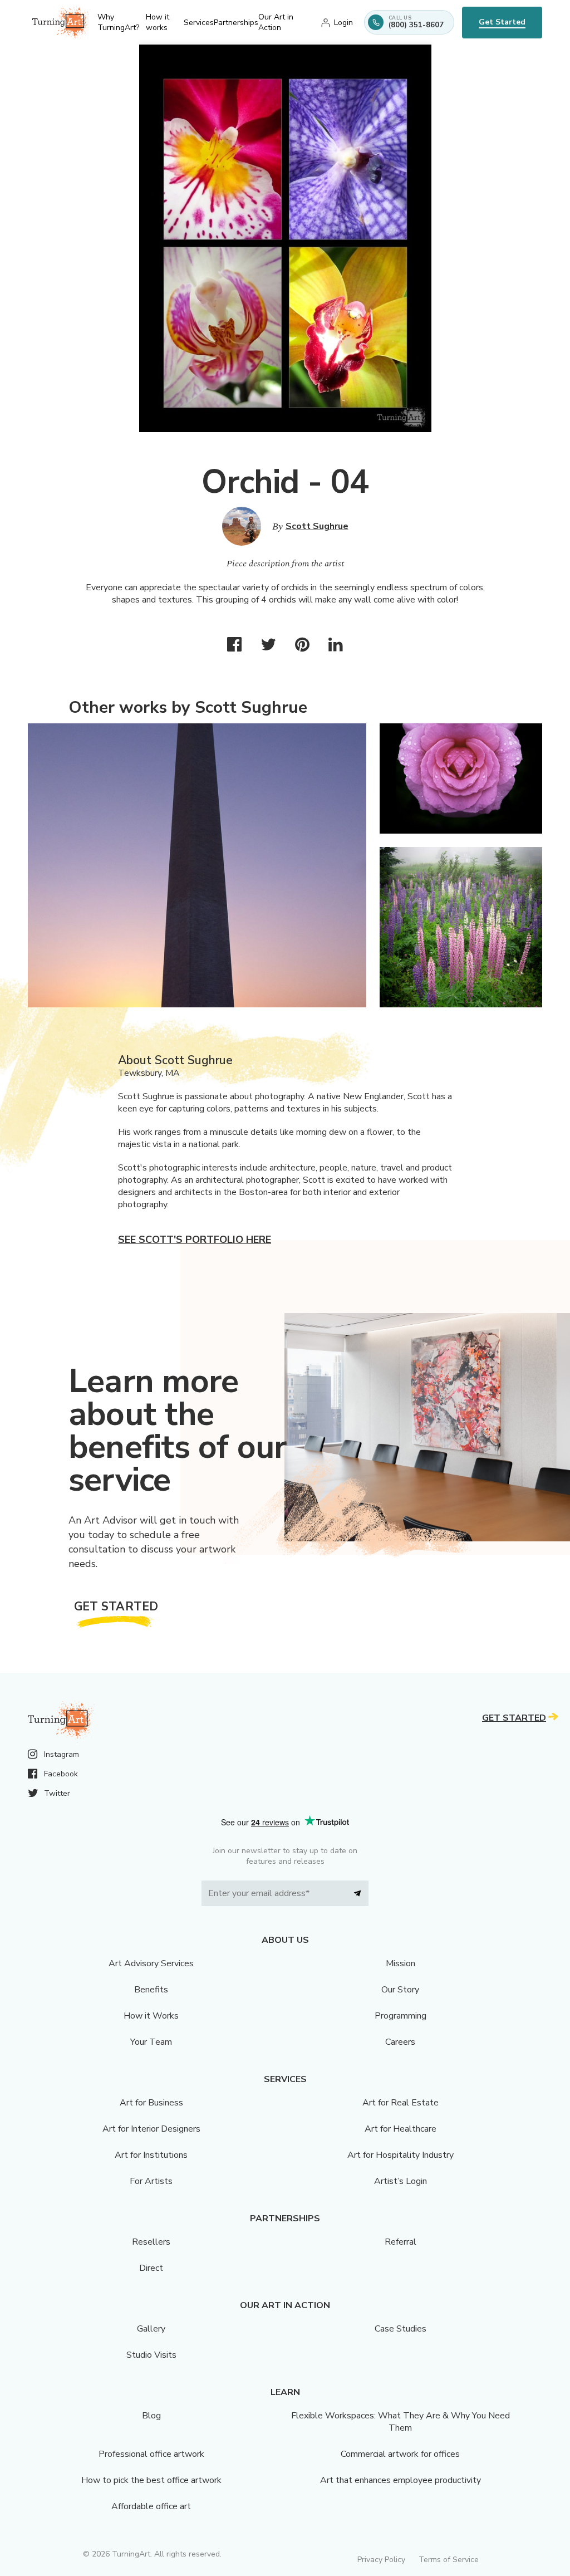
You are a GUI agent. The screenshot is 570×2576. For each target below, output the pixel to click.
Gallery (151, 2329)
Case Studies (401, 2329)
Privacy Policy (381, 2560)
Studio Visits (151, 2355)
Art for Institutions (151, 2155)
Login (343, 23)
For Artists (151, 2181)
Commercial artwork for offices (400, 2454)
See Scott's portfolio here (195, 1240)
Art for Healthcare (401, 2129)
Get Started (502, 22)
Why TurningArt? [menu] (118, 22)
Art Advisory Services (151, 1963)
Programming (401, 2016)
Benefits (151, 1990)
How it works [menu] (158, 22)
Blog (151, 2416)
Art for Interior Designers (151, 2129)
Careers (400, 2042)
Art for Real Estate (401, 2103)
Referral (401, 2242)
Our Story (400, 1990)
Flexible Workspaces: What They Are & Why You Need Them (401, 2422)
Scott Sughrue (317, 526)
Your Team (151, 2042)
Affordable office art (151, 2506)
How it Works (151, 2016)
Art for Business (151, 2103)
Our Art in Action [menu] (276, 22)
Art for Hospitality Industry (401, 2155)
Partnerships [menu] (236, 23)
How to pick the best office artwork (151, 2480)
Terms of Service (449, 2560)
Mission (401, 1963)
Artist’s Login (401, 2181)
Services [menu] (199, 23)
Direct (151, 2268)
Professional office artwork (151, 2454)
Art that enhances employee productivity (401, 2480)
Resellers (151, 2242)
